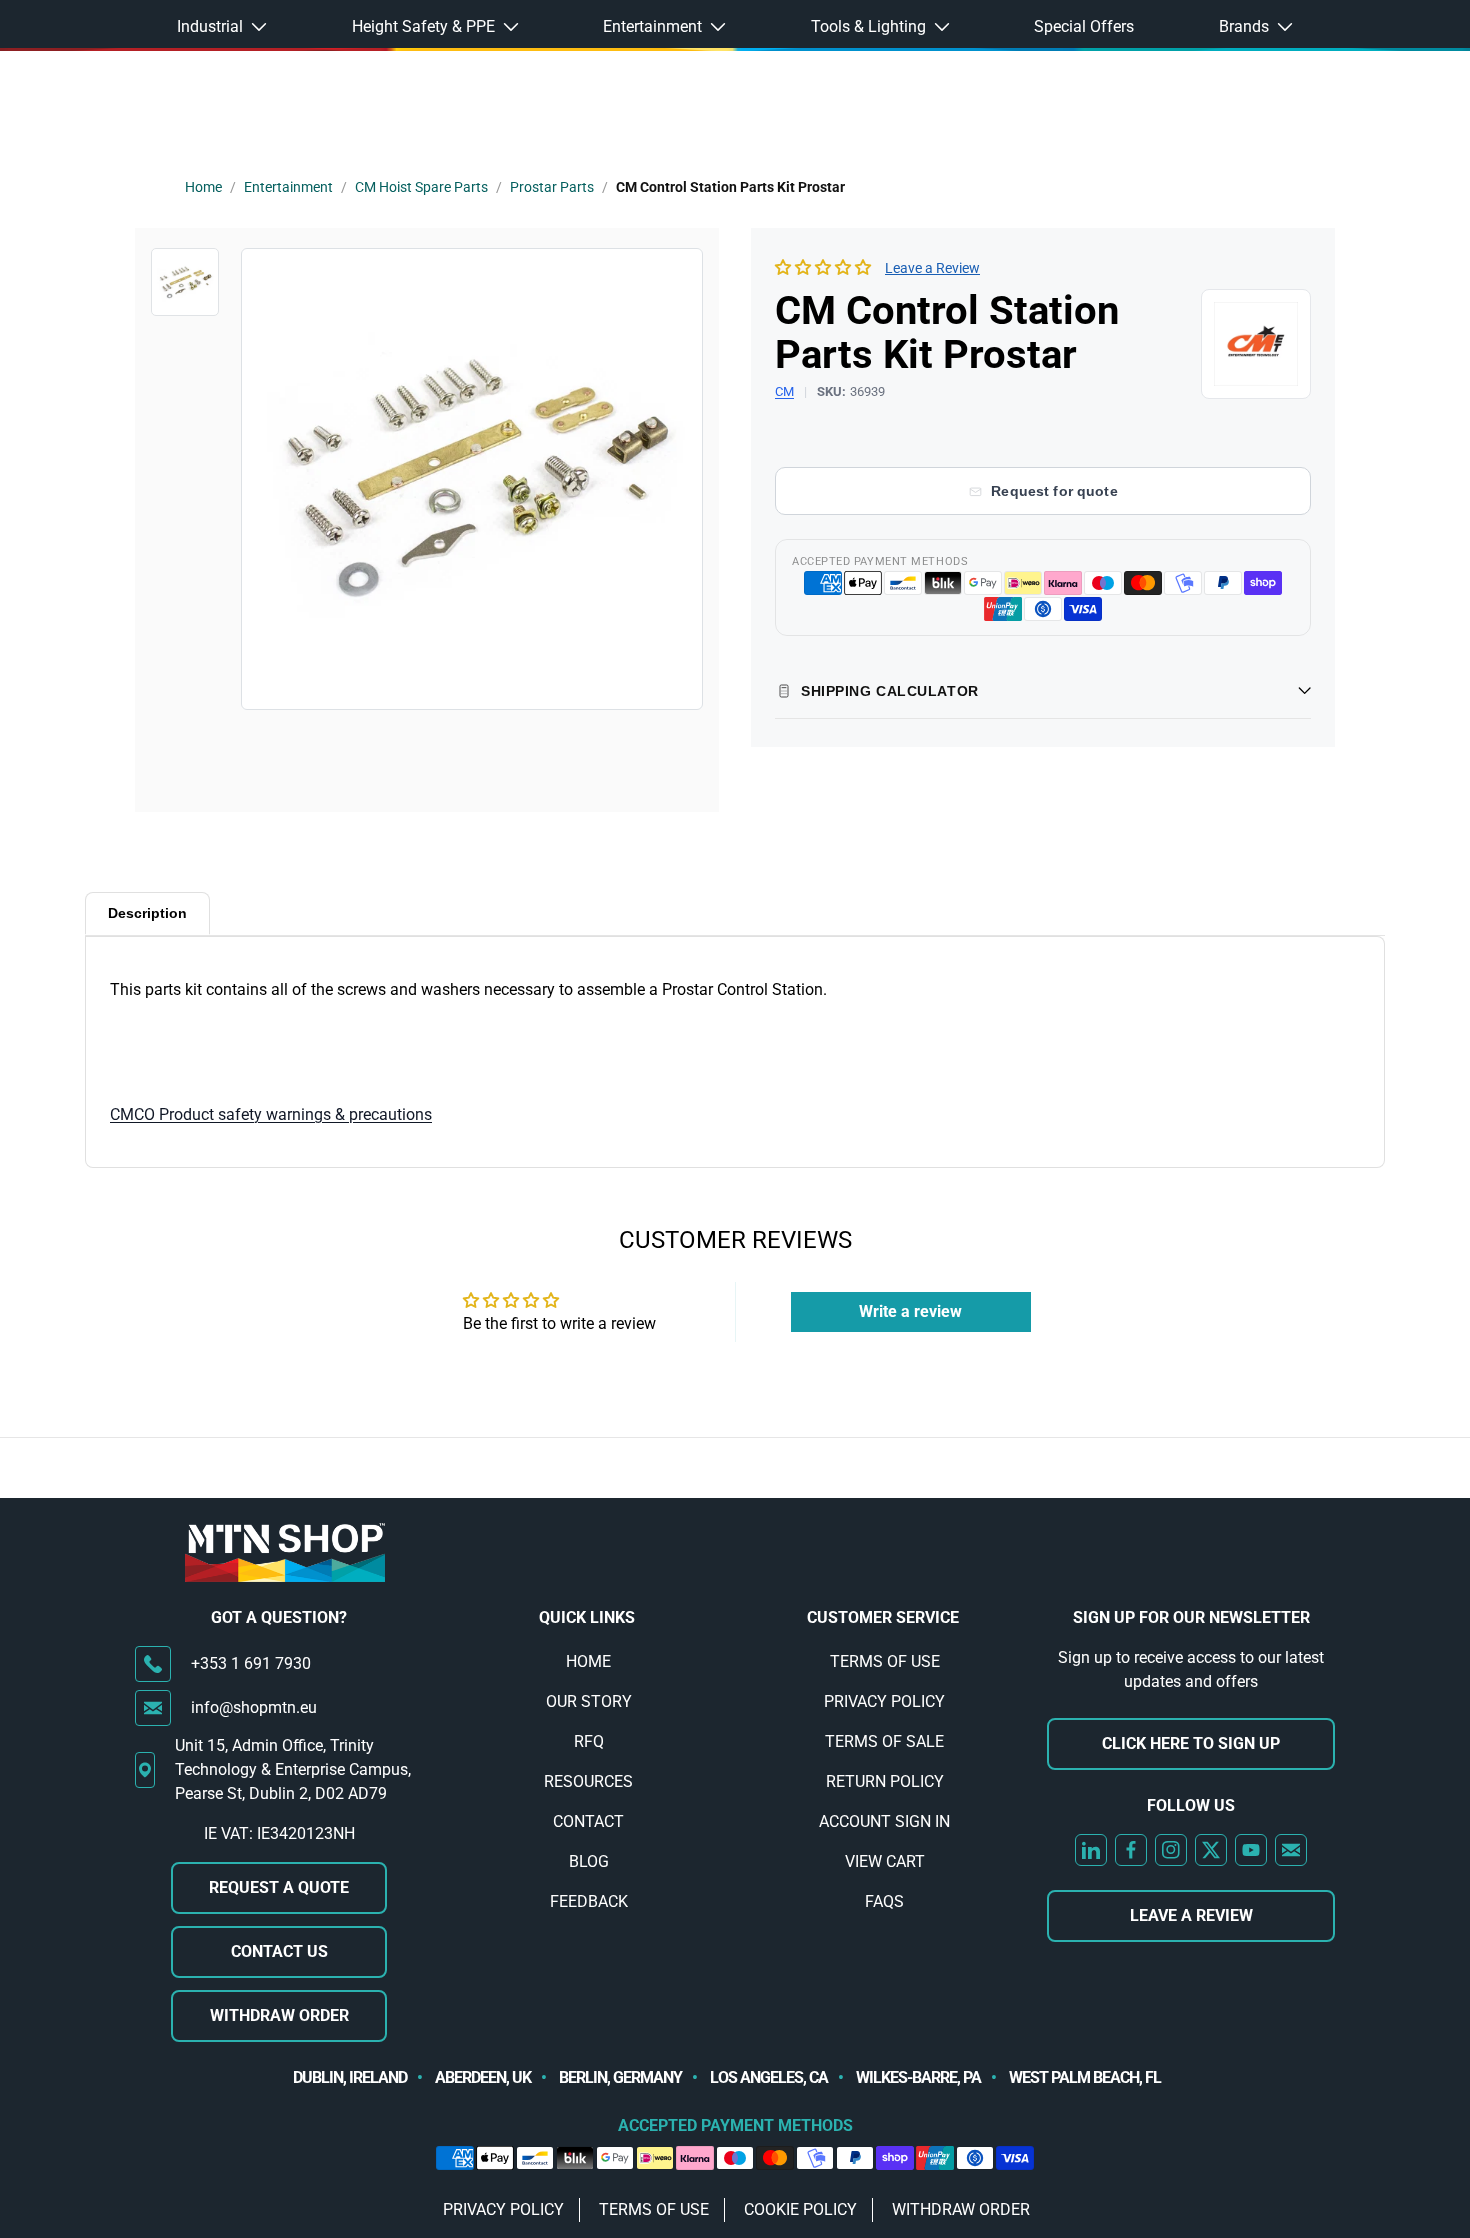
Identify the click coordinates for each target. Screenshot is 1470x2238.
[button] (823, 267)
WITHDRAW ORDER (279, 2015)
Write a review (910, 1311)
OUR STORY (589, 1701)
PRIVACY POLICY (884, 1701)
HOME (588, 1661)
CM (784, 391)
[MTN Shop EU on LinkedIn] (1091, 1850)
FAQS (884, 1901)
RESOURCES (588, 1781)
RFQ (589, 1741)
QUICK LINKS (587, 1617)
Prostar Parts (552, 187)
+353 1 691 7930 (251, 1663)
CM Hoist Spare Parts (421, 187)
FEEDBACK (589, 1901)
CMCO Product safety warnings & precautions (271, 1114)
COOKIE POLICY (800, 2209)
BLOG (589, 1861)
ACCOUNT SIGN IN (884, 1821)
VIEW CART (885, 1861)
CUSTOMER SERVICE (883, 1617)
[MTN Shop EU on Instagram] (1171, 1850)
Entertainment (288, 187)
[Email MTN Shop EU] (1291, 1850)
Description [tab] (147, 913)
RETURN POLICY (885, 1781)
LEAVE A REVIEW (1191, 1915)
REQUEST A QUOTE (279, 1887)
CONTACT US (279, 1951)
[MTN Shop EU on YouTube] (1251, 1850)
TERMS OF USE (885, 1661)
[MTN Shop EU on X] (1211, 1850)
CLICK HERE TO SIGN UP (1191, 1743)
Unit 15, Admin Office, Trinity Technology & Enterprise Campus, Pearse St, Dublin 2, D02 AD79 (293, 1769)
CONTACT (588, 1821)
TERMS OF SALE (884, 1741)
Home (203, 187)
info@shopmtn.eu (254, 1707)
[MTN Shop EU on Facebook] (1131, 1850)
